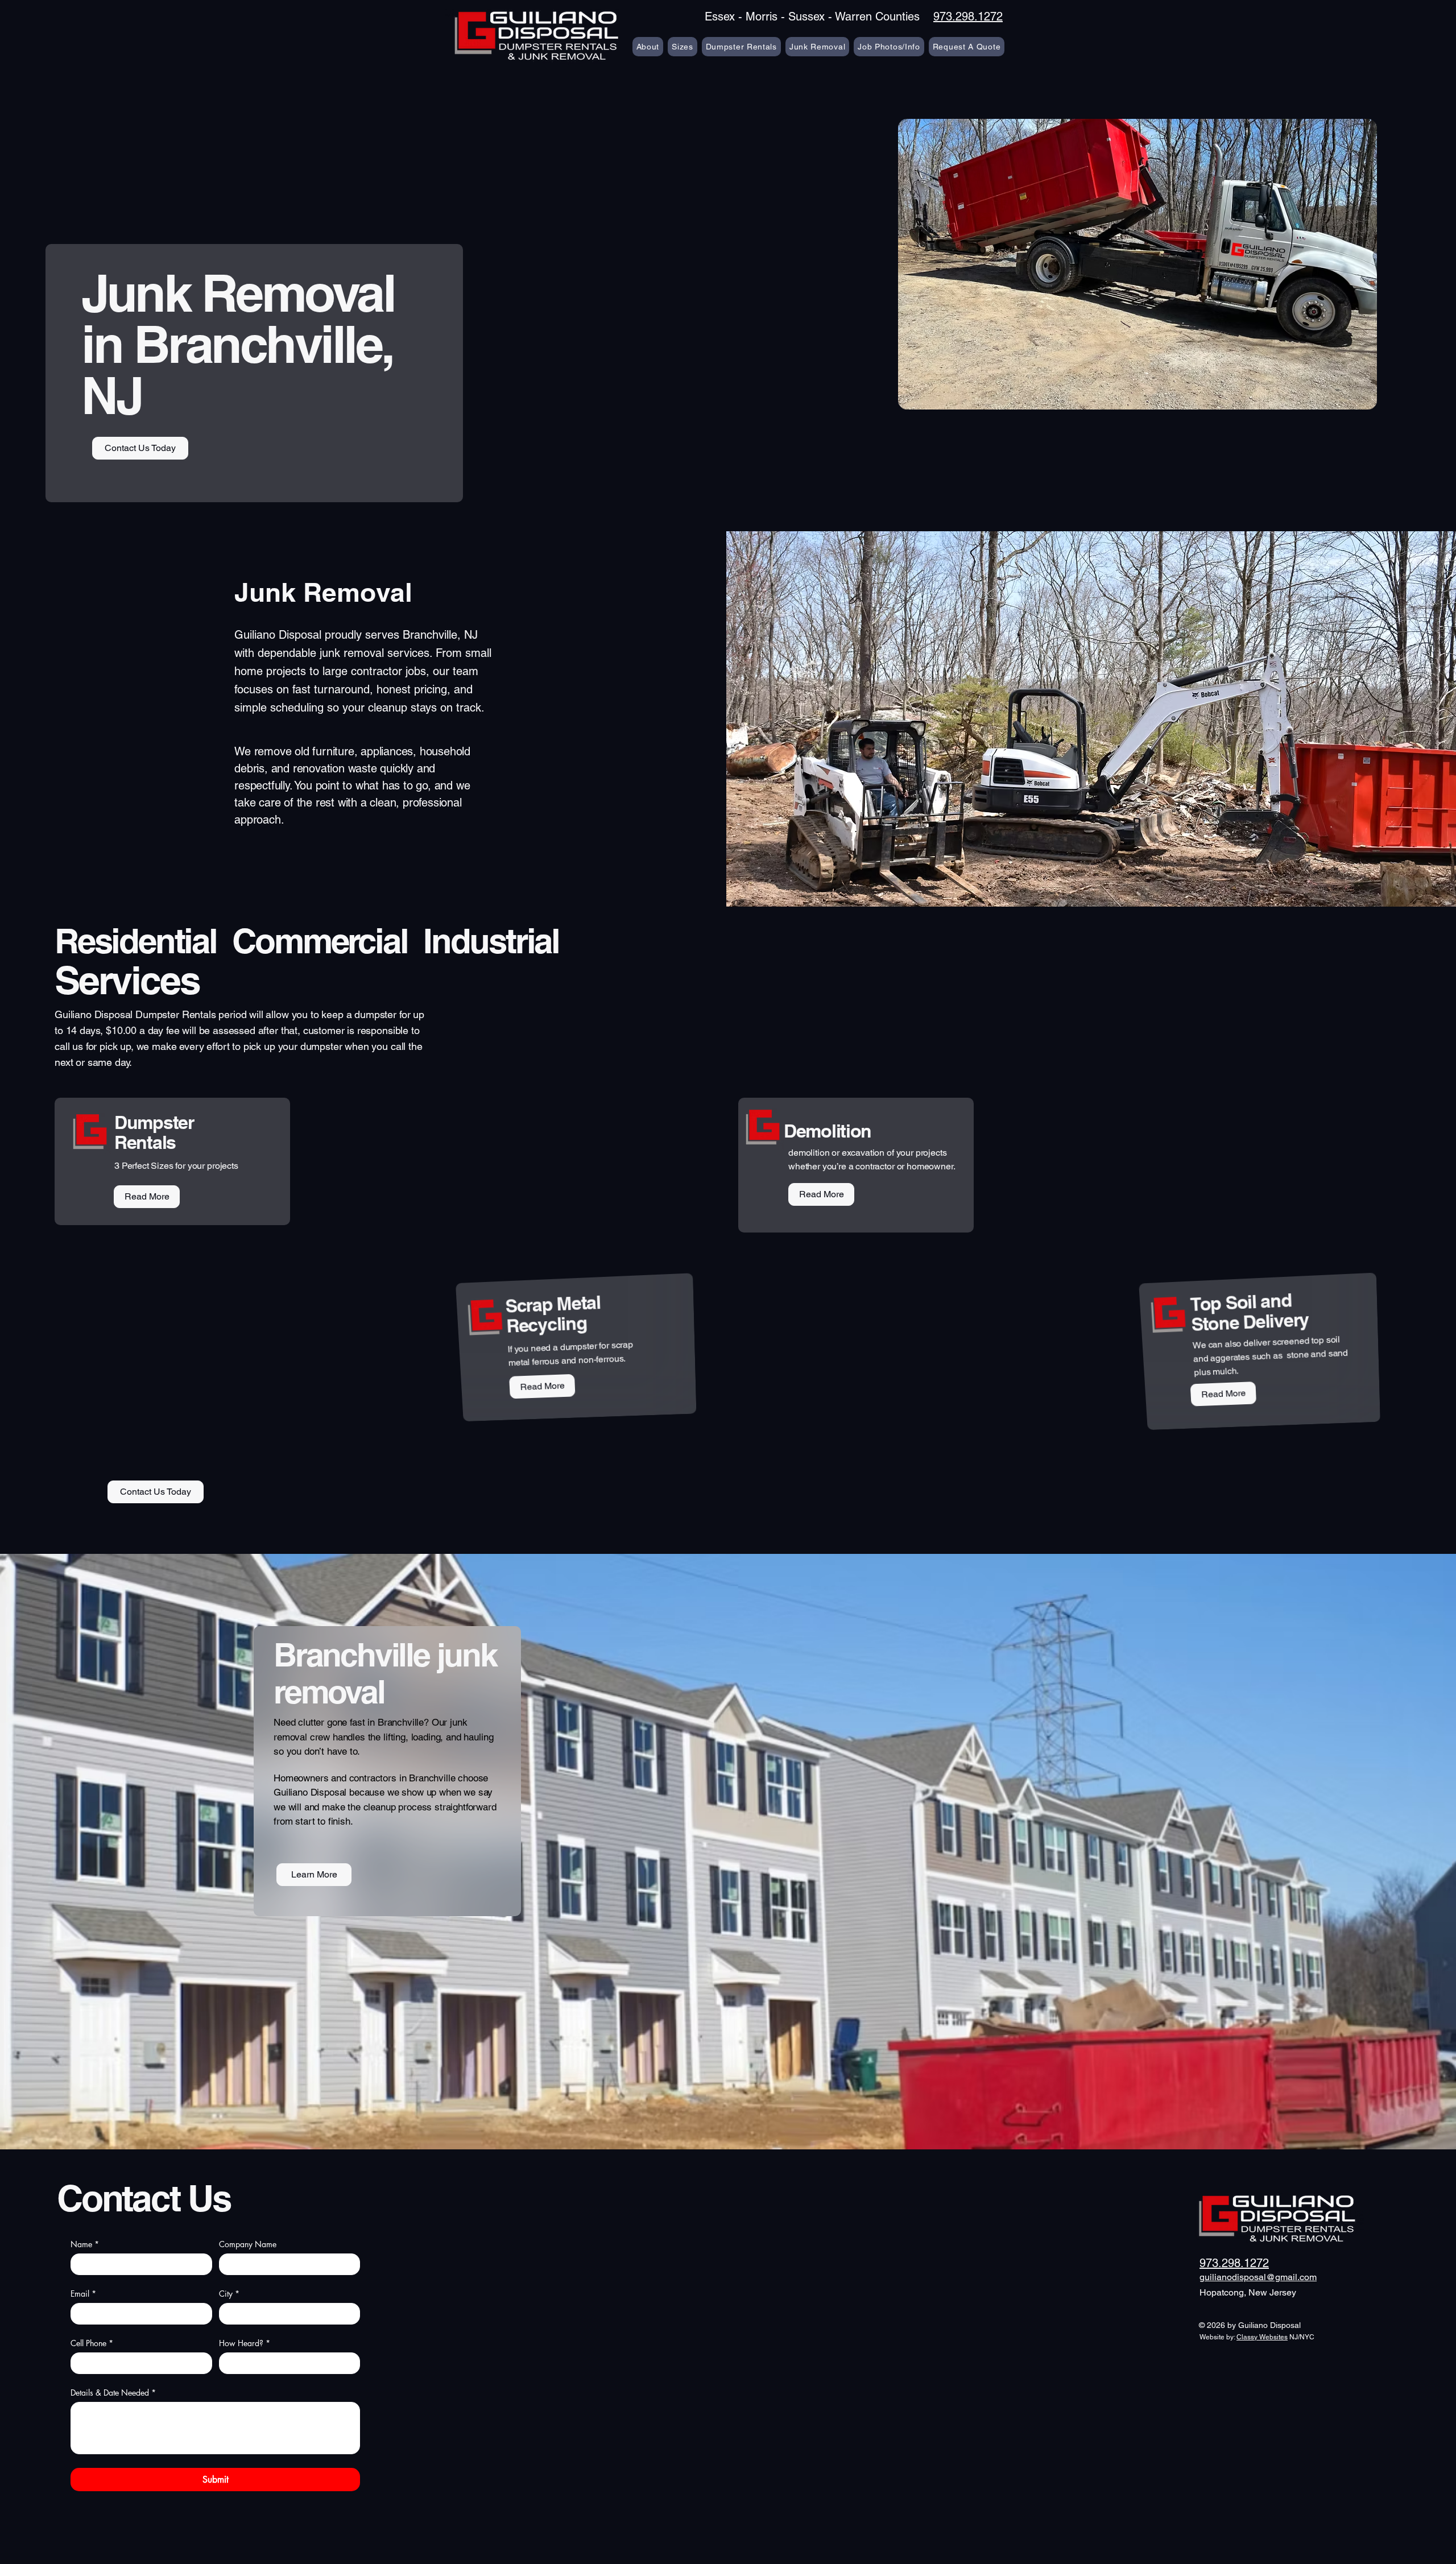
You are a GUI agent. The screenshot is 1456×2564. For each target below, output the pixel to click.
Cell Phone (92, 2343)
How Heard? (245, 2343)
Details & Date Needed (113, 2393)
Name (85, 2244)
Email (83, 2294)
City (229, 2294)
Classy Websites (1262, 2337)
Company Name (248, 2244)
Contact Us (144, 2198)
